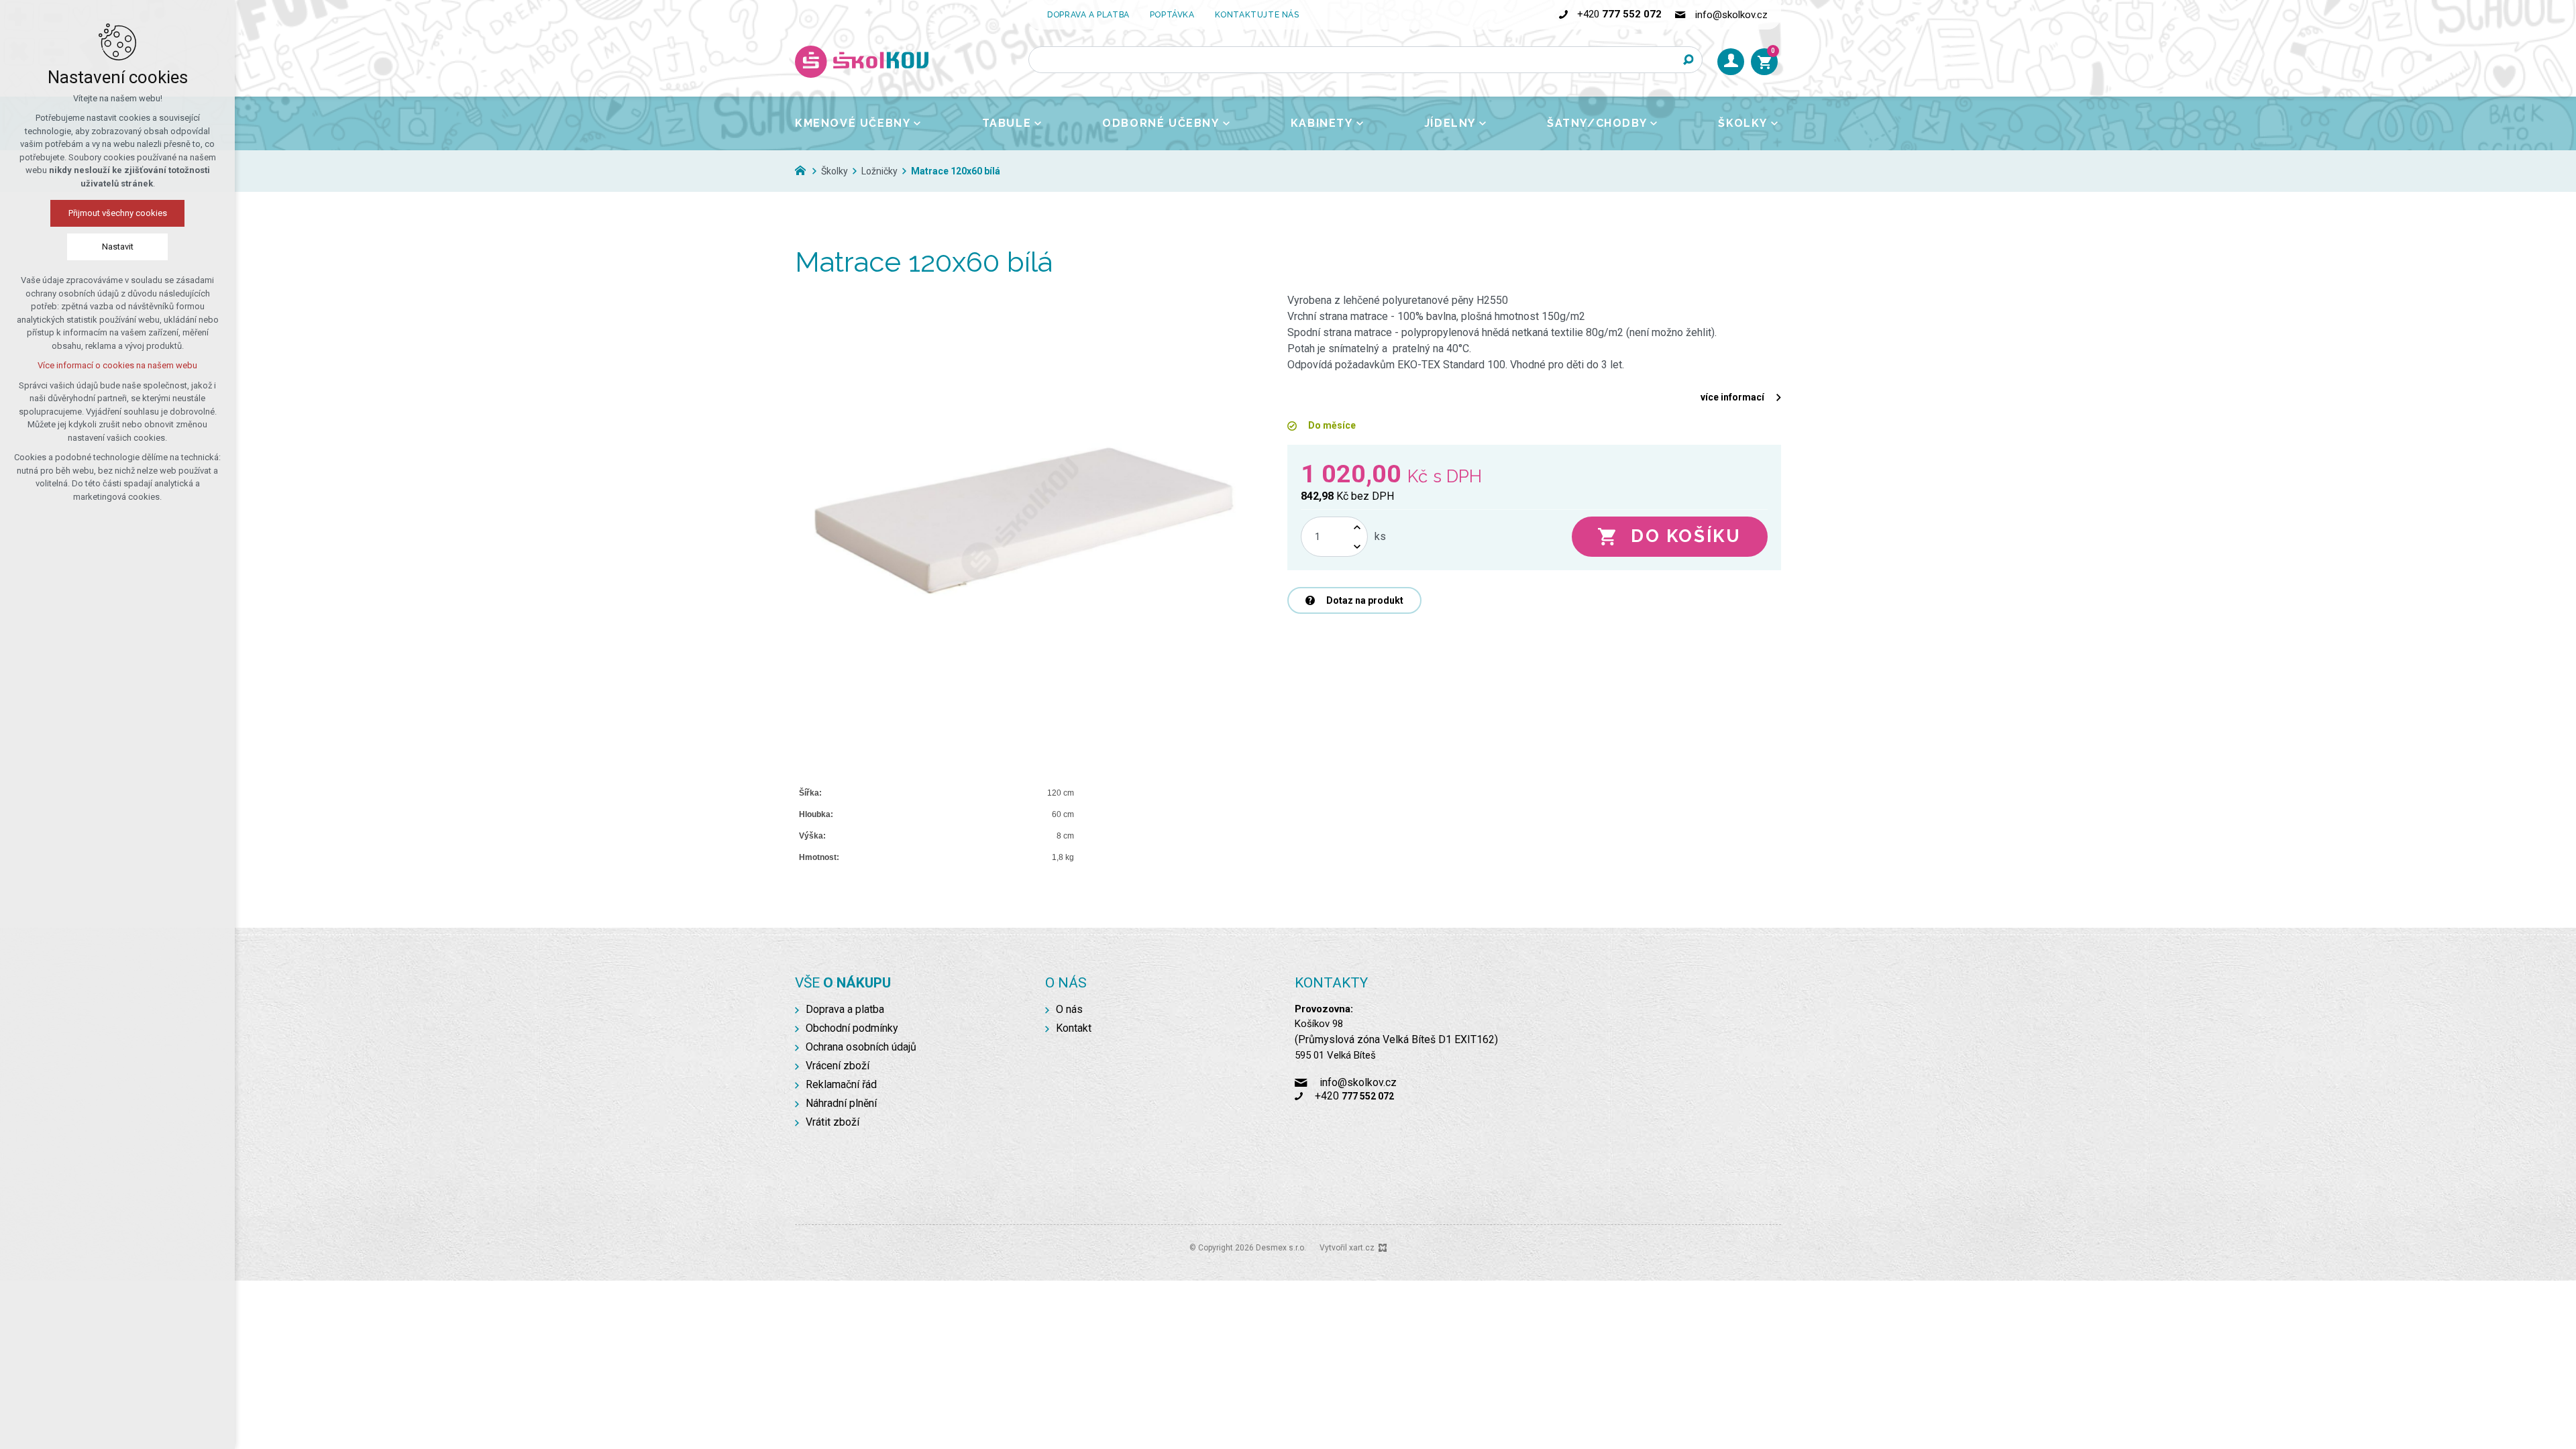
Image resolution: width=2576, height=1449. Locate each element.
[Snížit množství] (1357, 546)
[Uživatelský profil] (1731, 62)
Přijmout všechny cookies (118, 213)
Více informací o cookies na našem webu (117, 365)
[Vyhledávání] (1365, 60)
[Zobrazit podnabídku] (917, 123)
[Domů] (804, 169)
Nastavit (118, 247)
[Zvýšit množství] (1357, 527)
